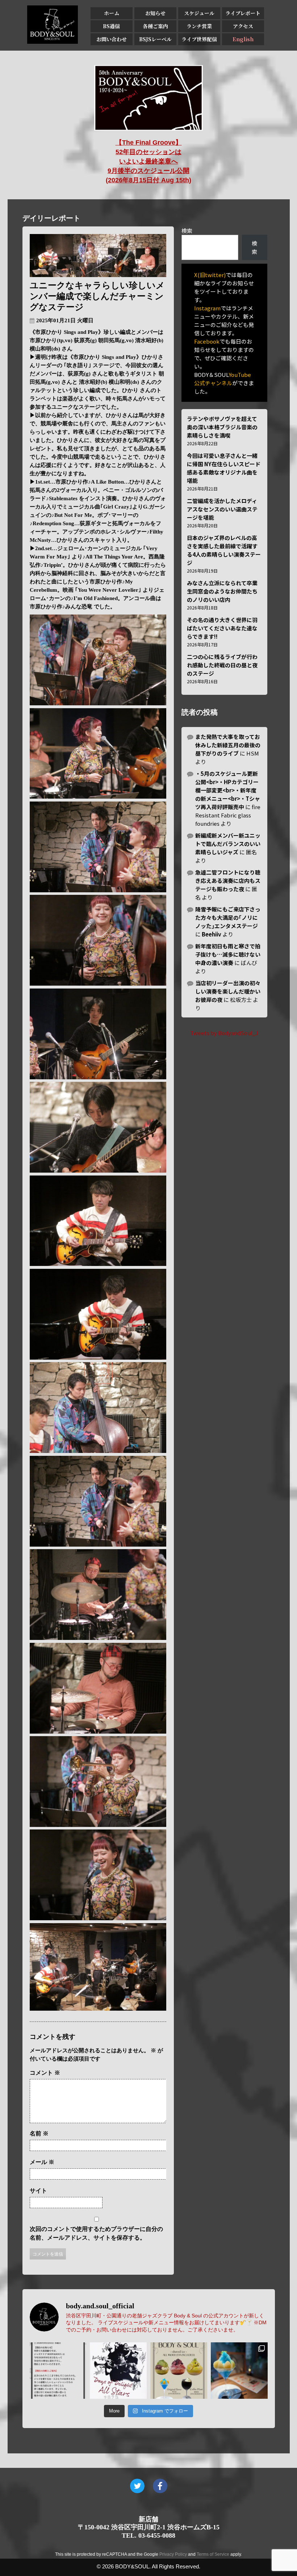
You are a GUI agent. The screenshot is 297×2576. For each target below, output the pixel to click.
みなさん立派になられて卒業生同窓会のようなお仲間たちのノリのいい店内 (222, 591)
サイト (38, 2191)
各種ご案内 (155, 26)
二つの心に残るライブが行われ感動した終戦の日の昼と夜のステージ (222, 665)
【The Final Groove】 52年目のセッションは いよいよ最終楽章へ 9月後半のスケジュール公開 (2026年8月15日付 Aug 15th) (148, 161)
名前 (39, 2133)
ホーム (112, 13)
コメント (45, 2073)
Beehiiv (212, 934)
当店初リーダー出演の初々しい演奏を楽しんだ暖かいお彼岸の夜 (228, 991)
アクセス (243, 26)
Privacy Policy (173, 2554)
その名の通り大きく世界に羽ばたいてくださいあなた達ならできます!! (222, 628)
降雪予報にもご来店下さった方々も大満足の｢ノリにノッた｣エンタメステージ (228, 917)
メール (42, 2162)
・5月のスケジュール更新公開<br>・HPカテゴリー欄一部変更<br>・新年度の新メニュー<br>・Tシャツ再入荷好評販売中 (228, 790)
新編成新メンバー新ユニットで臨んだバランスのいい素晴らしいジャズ (228, 844)
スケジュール (199, 13)
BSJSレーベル (155, 39)
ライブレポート (243, 13)
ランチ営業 (199, 26)
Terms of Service (213, 2554)
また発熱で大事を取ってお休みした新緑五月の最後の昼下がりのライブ (228, 745)
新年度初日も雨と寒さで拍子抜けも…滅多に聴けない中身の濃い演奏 (228, 954)
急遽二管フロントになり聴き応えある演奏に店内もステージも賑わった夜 (228, 881)
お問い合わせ (112, 39)
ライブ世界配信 (199, 39)
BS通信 (111, 26)
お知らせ (155, 13)
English (243, 39)
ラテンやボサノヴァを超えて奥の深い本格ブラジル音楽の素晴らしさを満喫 (222, 427)
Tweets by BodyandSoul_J (224, 1033)
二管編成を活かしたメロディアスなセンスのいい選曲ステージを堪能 (222, 509)
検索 (187, 231)
